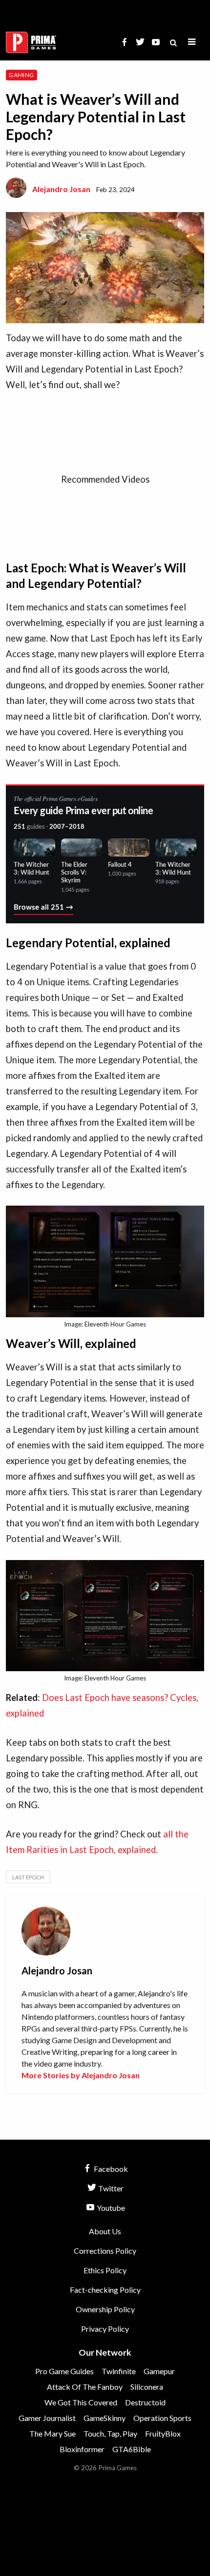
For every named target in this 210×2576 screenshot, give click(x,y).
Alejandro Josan (61, 189)
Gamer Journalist (47, 2418)
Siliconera (147, 2387)
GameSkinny (105, 2418)
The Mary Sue (52, 2433)
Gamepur (159, 2371)
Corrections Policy (105, 2251)
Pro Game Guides (64, 2371)
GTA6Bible (132, 2449)
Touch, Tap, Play (110, 2433)
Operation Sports (162, 2418)
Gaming (21, 75)
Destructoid (145, 2402)
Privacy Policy (105, 2329)
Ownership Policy (105, 2309)
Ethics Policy (105, 2270)
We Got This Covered (81, 2402)
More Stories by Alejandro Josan (81, 2075)
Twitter (110, 2188)
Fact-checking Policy (105, 2290)
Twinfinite (119, 2371)
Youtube (110, 2208)
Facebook (110, 2169)
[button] (192, 42)
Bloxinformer (82, 2449)
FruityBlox (163, 2433)
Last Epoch (28, 1877)
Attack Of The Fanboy (85, 2387)
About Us (105, 2231)
